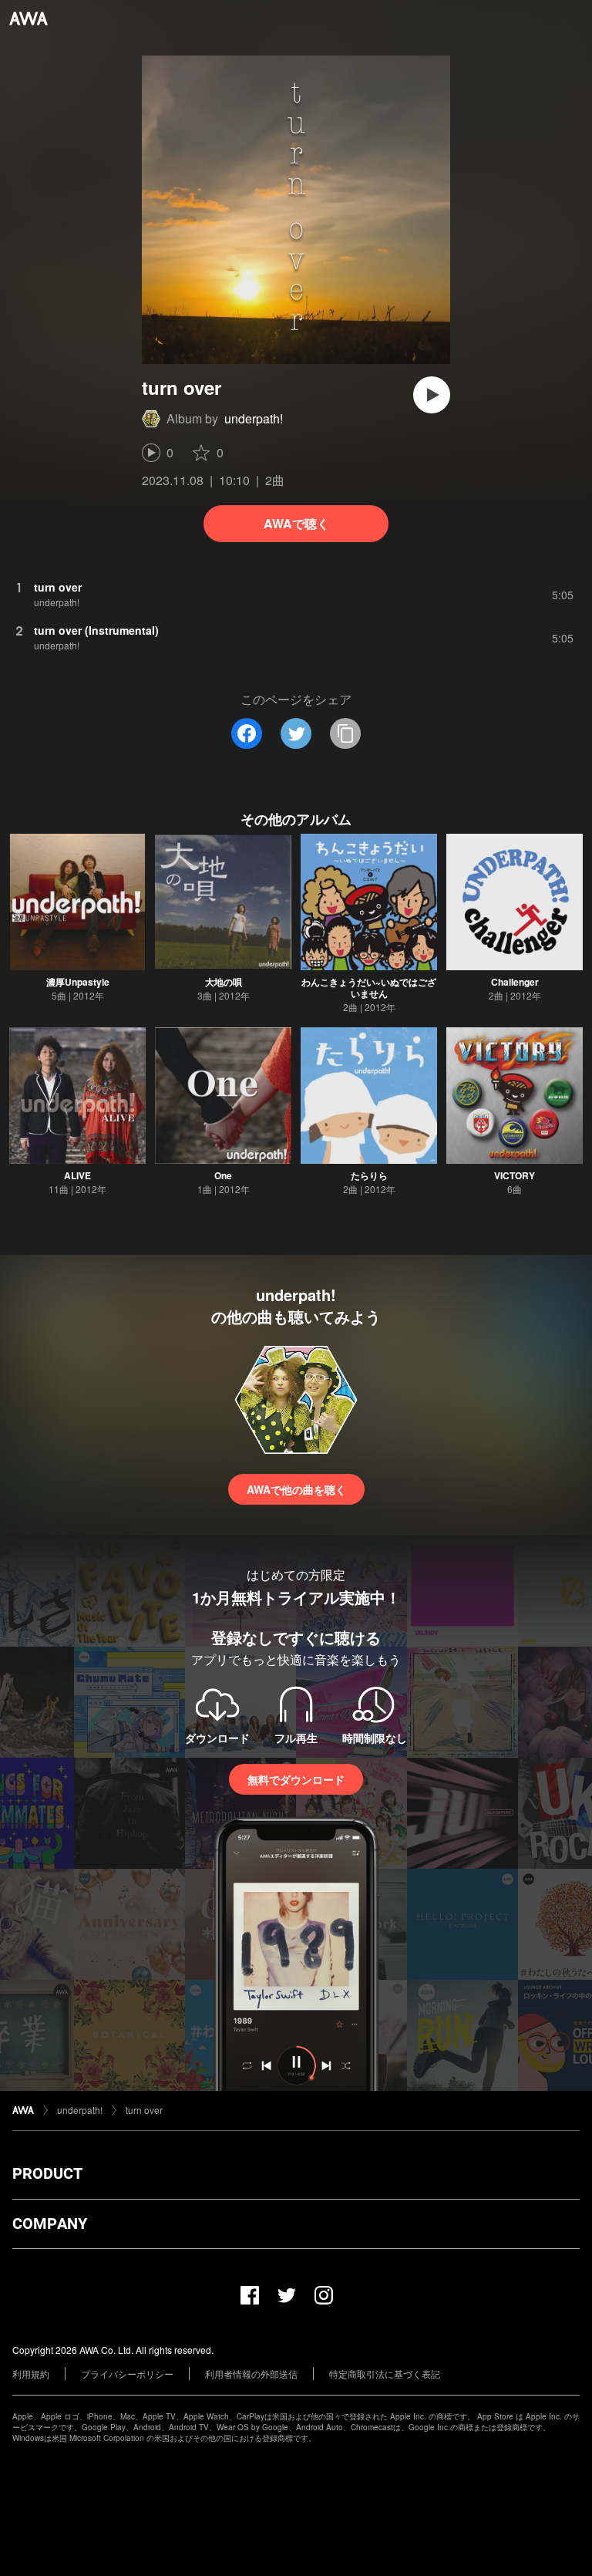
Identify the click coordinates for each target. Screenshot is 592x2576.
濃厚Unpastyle (78, 982)
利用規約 (31, 2374)
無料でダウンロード (296, 1779)
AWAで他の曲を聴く (296, 1489)
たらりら (369, 1175)
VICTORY (515, 1175)
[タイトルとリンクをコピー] (345, 733)
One (223, 1175)
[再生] (432, 395)
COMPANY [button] (50, 2224)
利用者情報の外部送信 (251, 2374)
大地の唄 (224, 982)
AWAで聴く (296, 523)
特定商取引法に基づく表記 (385, 2374)
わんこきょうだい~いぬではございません (369, 988)
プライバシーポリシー (127, 2374)
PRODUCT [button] (47, 2173)
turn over (144, 2110)
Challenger (515, 982)
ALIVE (77, 1175)
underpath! (254, 418)
